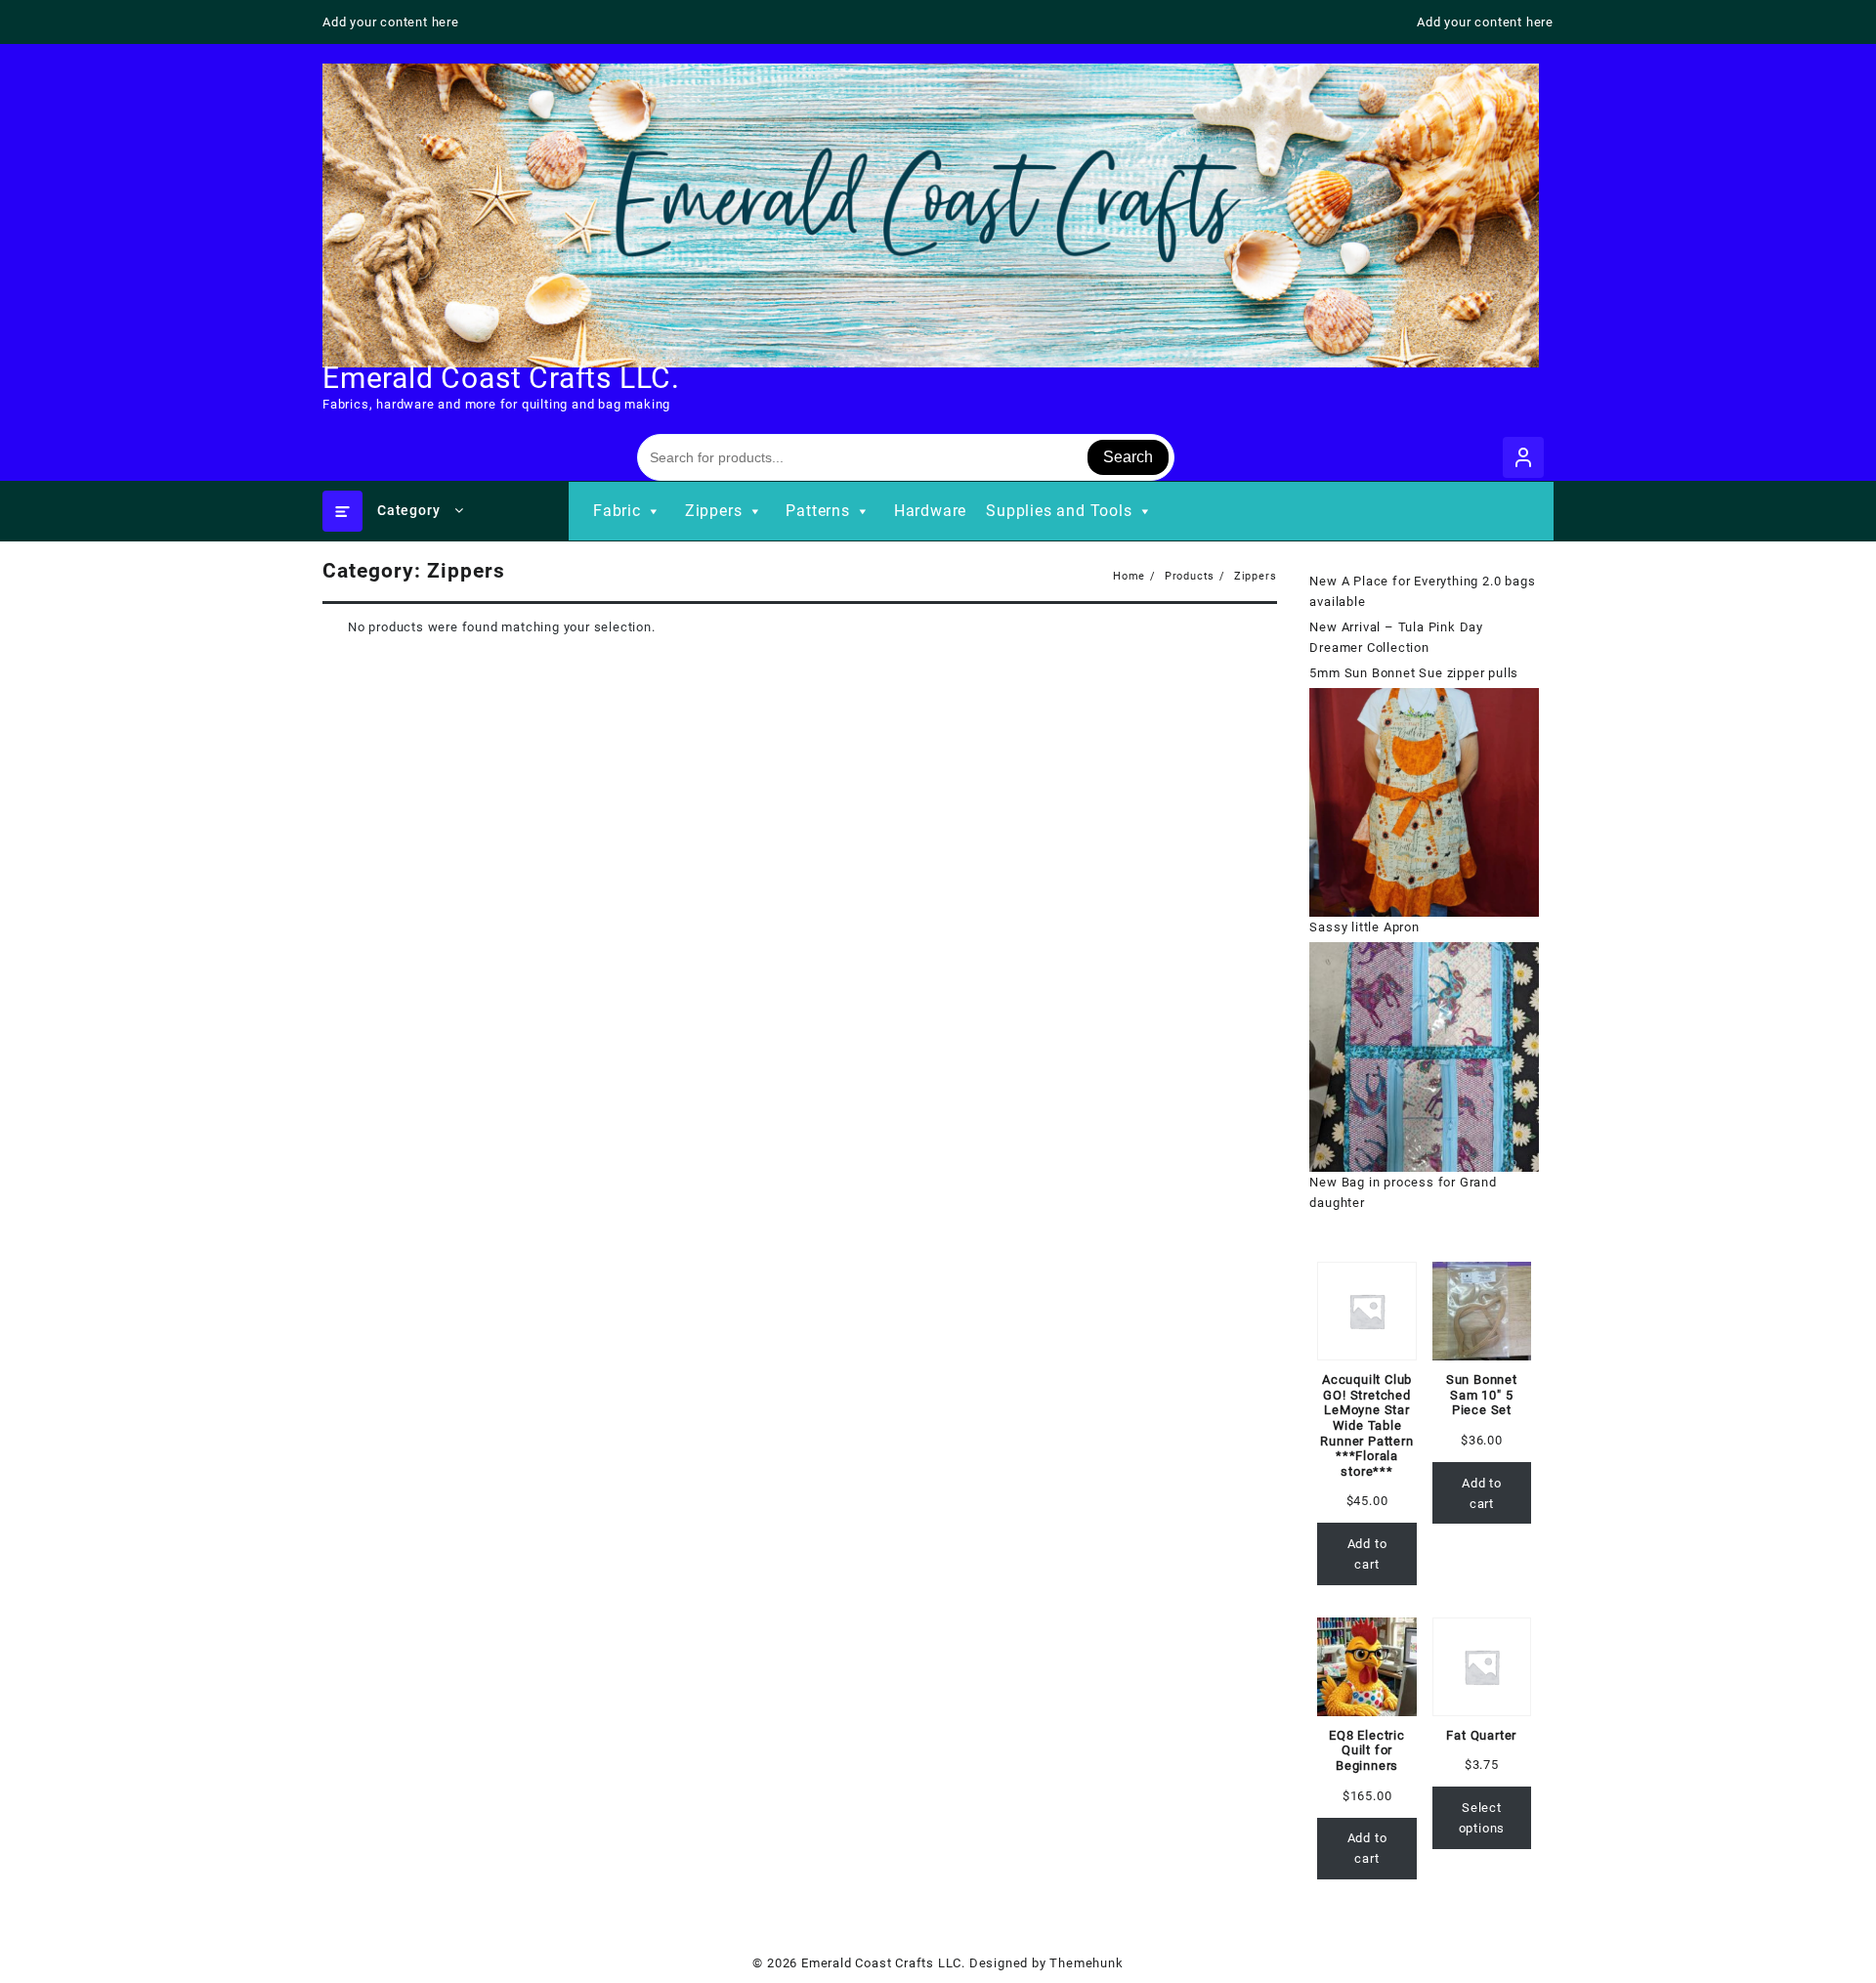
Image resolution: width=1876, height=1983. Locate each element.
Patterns (817, 511)
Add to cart (1367, 1554)
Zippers (714, 511)
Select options (1482, 1818)
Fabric (617, 511)
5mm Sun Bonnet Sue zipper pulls (1414, 673)
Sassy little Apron (1364, 927)
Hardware (930, 511)
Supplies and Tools (1059, 511)
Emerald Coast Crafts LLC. (501, 378)
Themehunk (1086, 1963)
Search (1128, 457)
